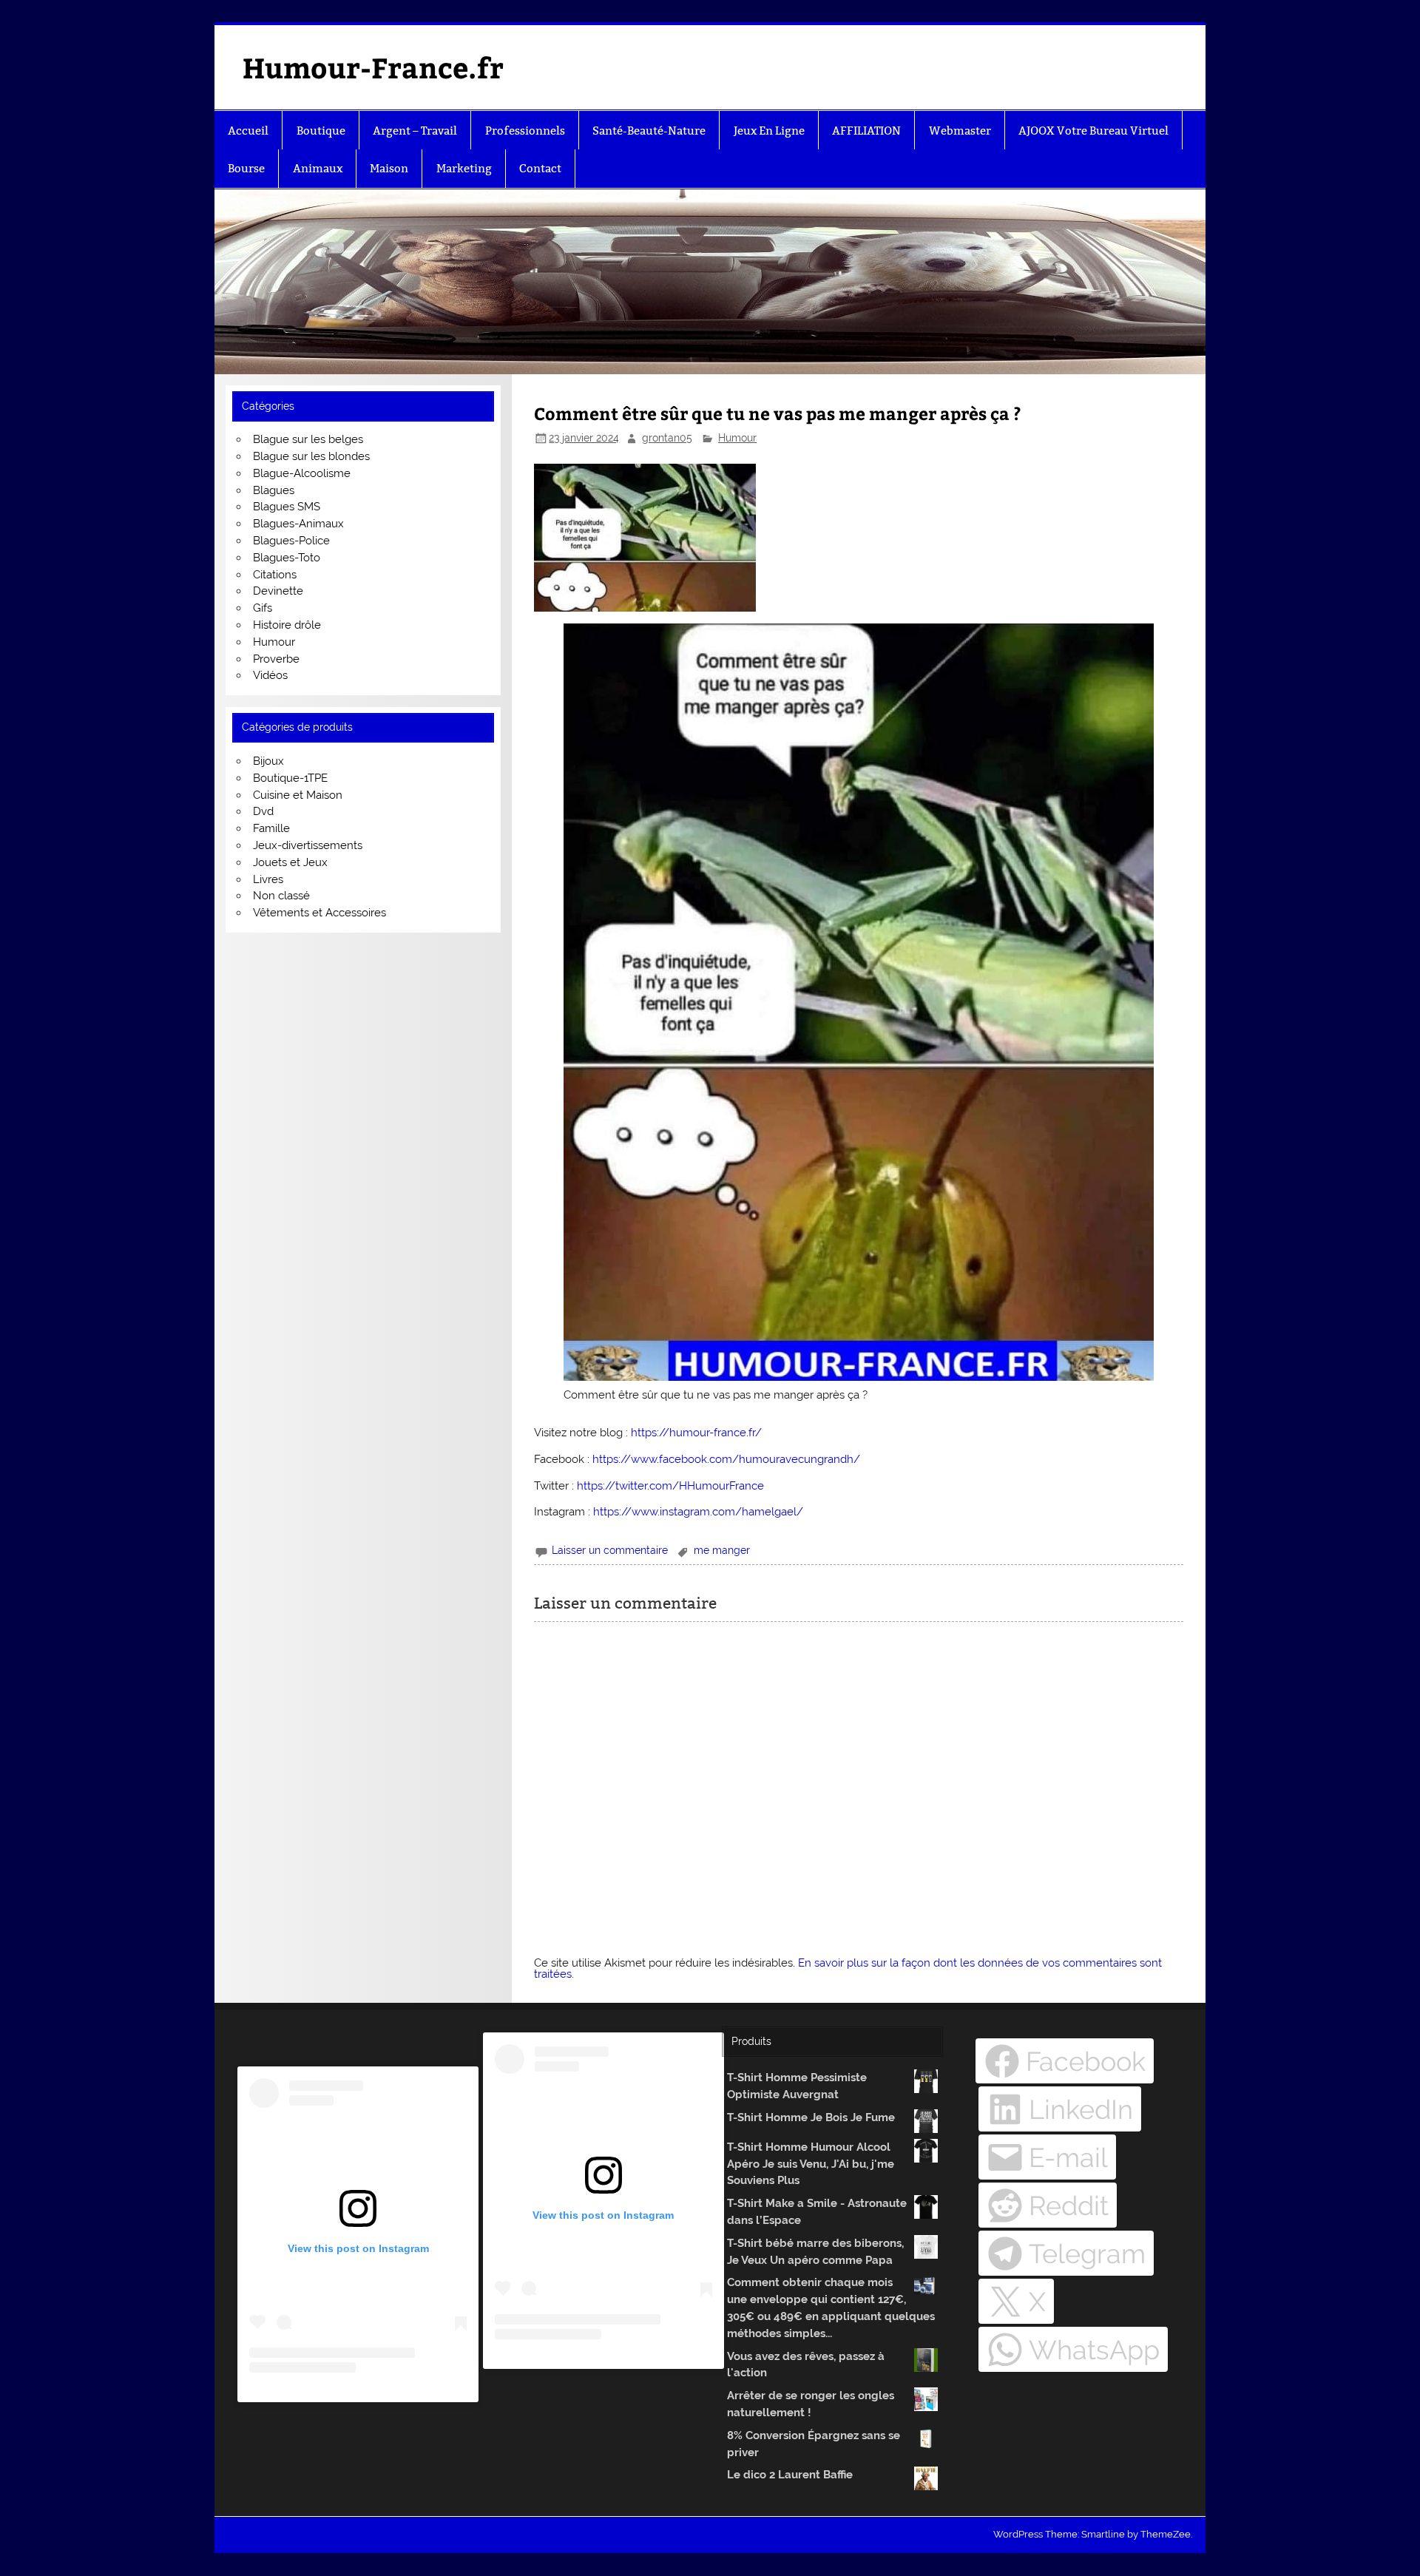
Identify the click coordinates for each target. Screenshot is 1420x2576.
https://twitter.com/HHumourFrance (670, 1486)
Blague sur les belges (308, 439)
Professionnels (525, 131)
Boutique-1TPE (290, 778)
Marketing (464, 168)
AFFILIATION (866, 131)
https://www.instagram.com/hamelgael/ (698, 1512)
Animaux (318, 168)
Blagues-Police (291, 541)
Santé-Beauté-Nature (649, 131)
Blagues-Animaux (298, 524)
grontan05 (667, 438)
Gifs (263, 608)
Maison (389, 168)
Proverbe (276, 659)
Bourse (246, 168)
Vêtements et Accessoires (319, 913)
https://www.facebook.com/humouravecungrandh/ (726, 1459)
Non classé (281, 896)
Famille (271, 828)
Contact (540, 168)
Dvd (263, 811)
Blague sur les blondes (311, 456)
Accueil (248, 131)
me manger (722, 1550)
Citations (275, 575)
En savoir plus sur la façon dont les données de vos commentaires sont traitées (848, 1968)
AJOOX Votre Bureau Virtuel (1093, 131)
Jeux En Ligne (769, 131)
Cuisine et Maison (298, 795)
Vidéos (270, 675)
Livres (268, 879)
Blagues (274, 490)
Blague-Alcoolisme (302, 473)
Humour (737, 438)
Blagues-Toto (287, 558)
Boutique (321, 131)
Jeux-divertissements (308, 845)
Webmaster (960, 131)
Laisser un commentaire (610, 1550)
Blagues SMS (287, 507)
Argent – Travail (415, 131)
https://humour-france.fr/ (696, 1433)
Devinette (278, 591)
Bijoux (268, 761)
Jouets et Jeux (290, 862)
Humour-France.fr (373, 67)
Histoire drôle (287, 625)
